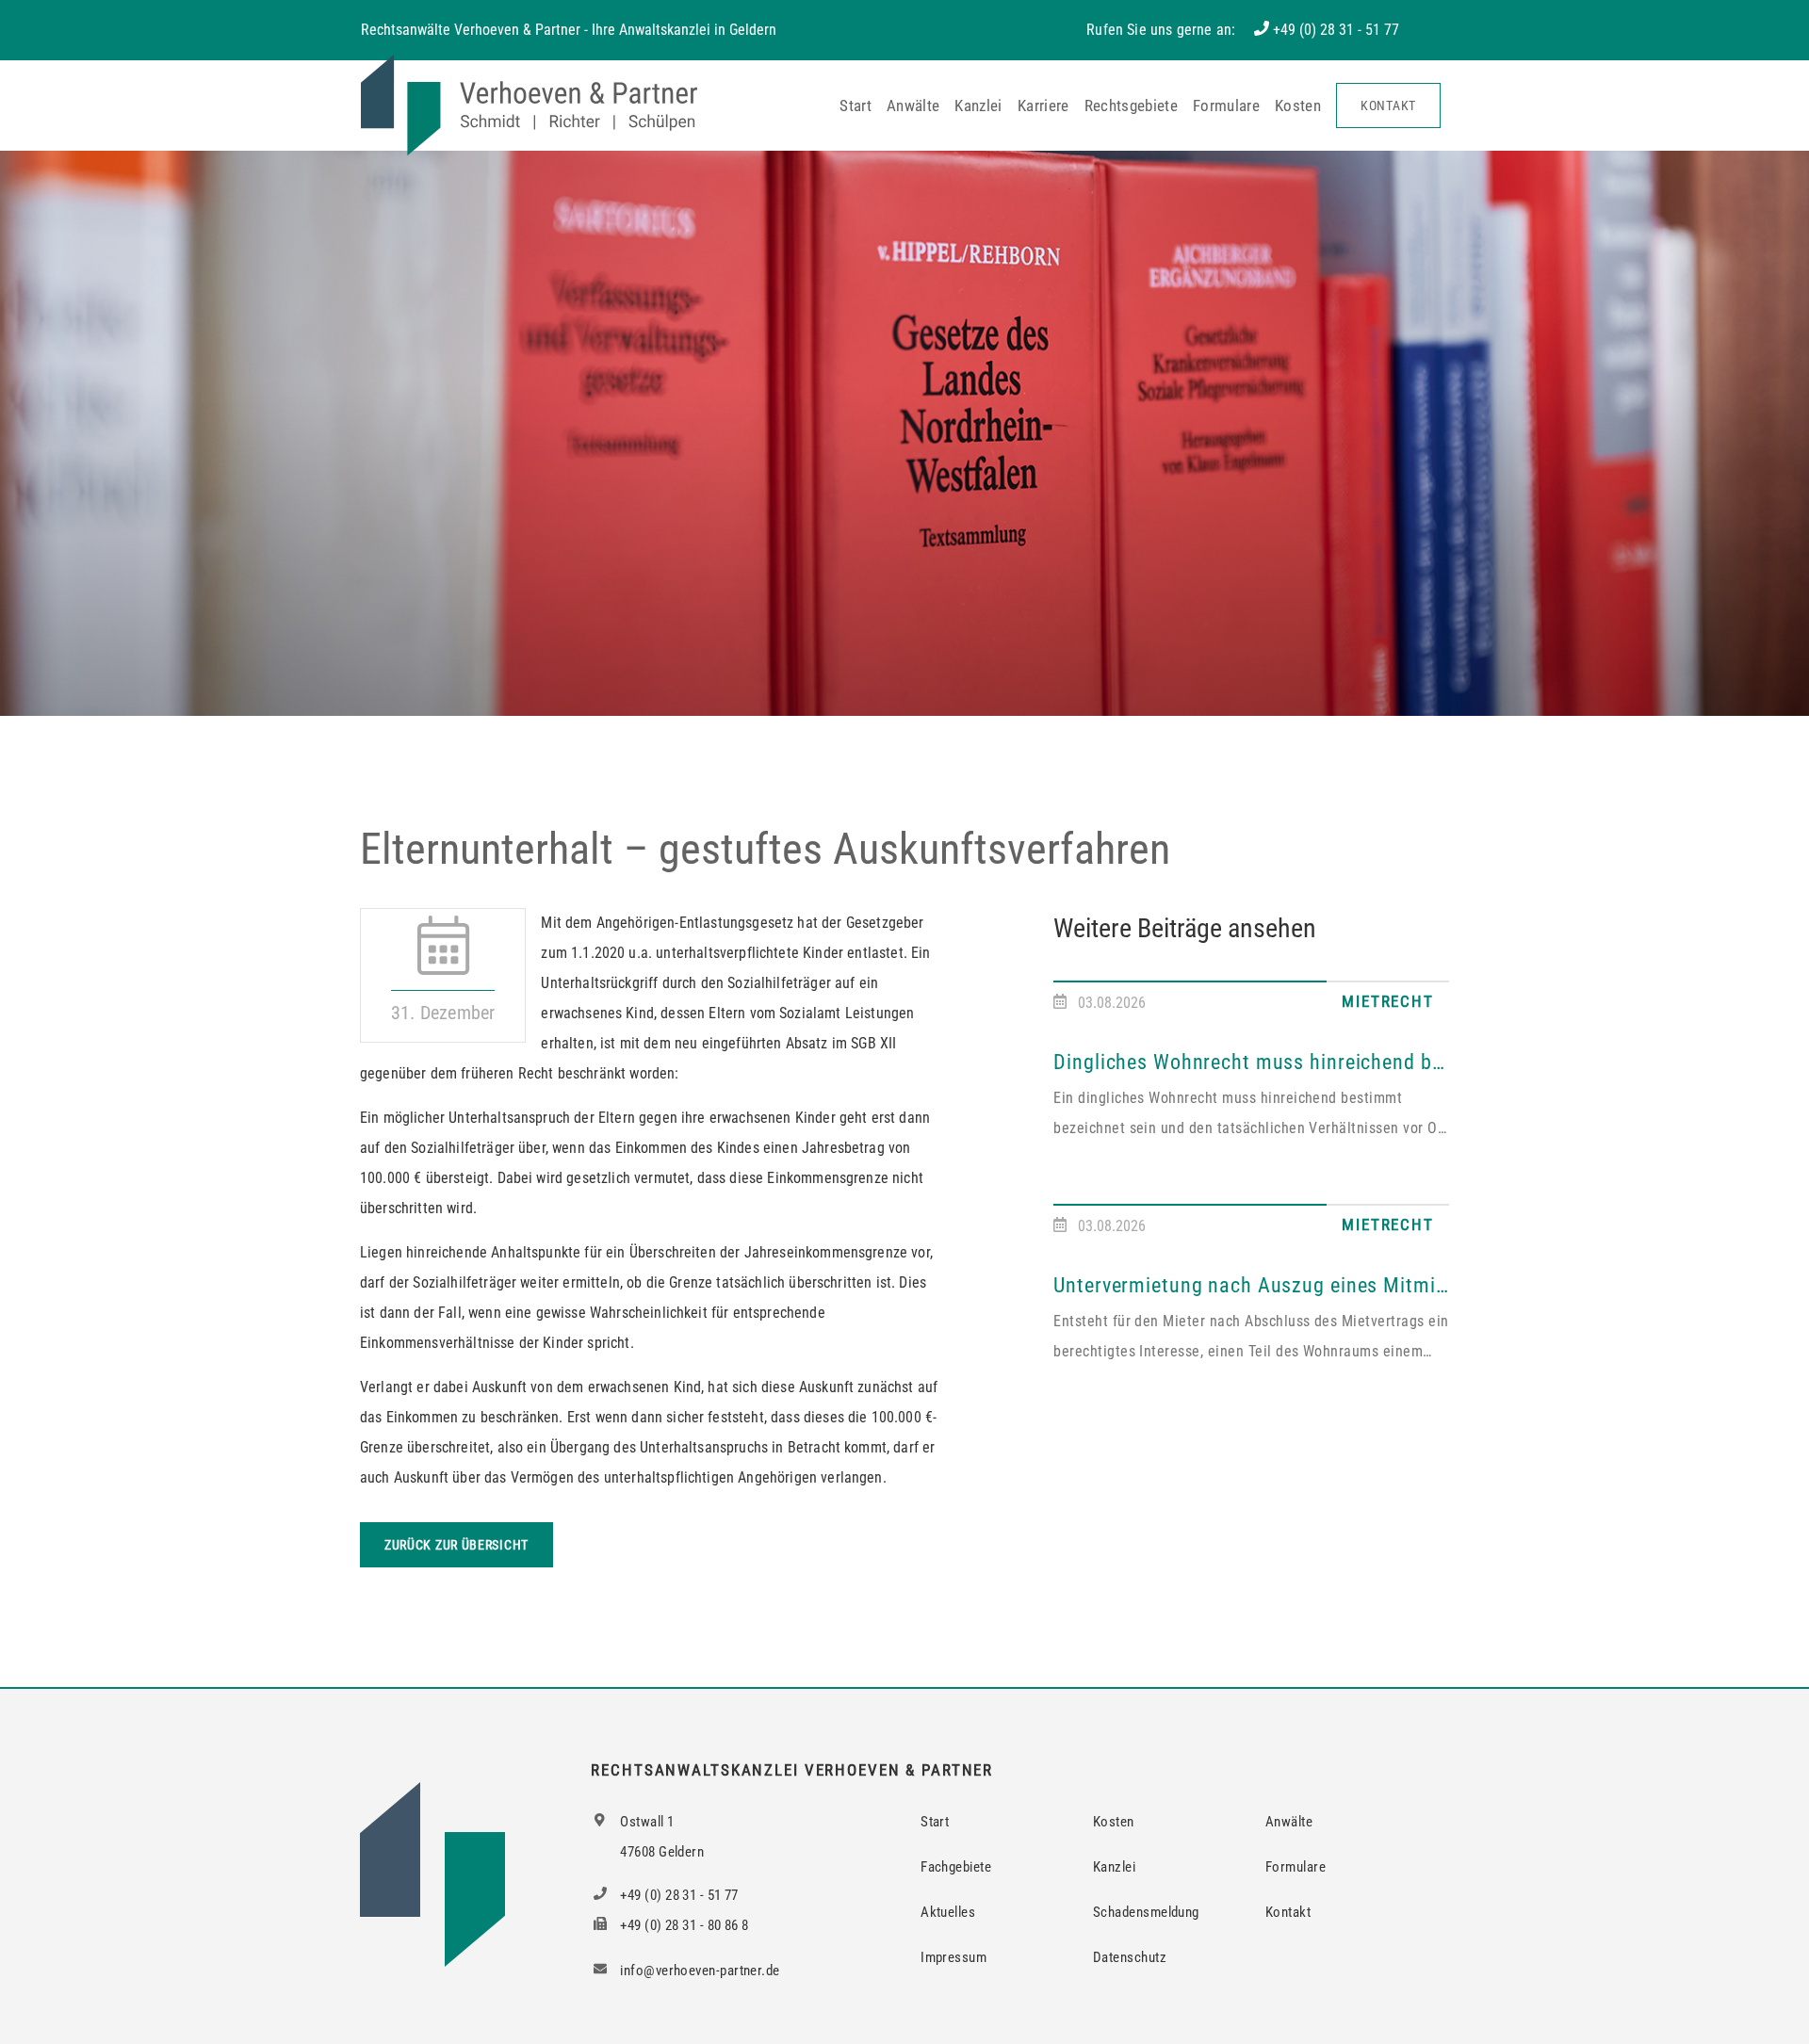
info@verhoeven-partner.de (699, 1971)
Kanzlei (978, 105)
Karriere (1043, 105)
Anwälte (913, 105)
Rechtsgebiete (1131, 105)
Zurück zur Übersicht (456, 1545)
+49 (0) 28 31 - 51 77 (1336, 30)
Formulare (1226, 105)
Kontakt (1388, 105)
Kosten (1298, 105)
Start (856, 105)
